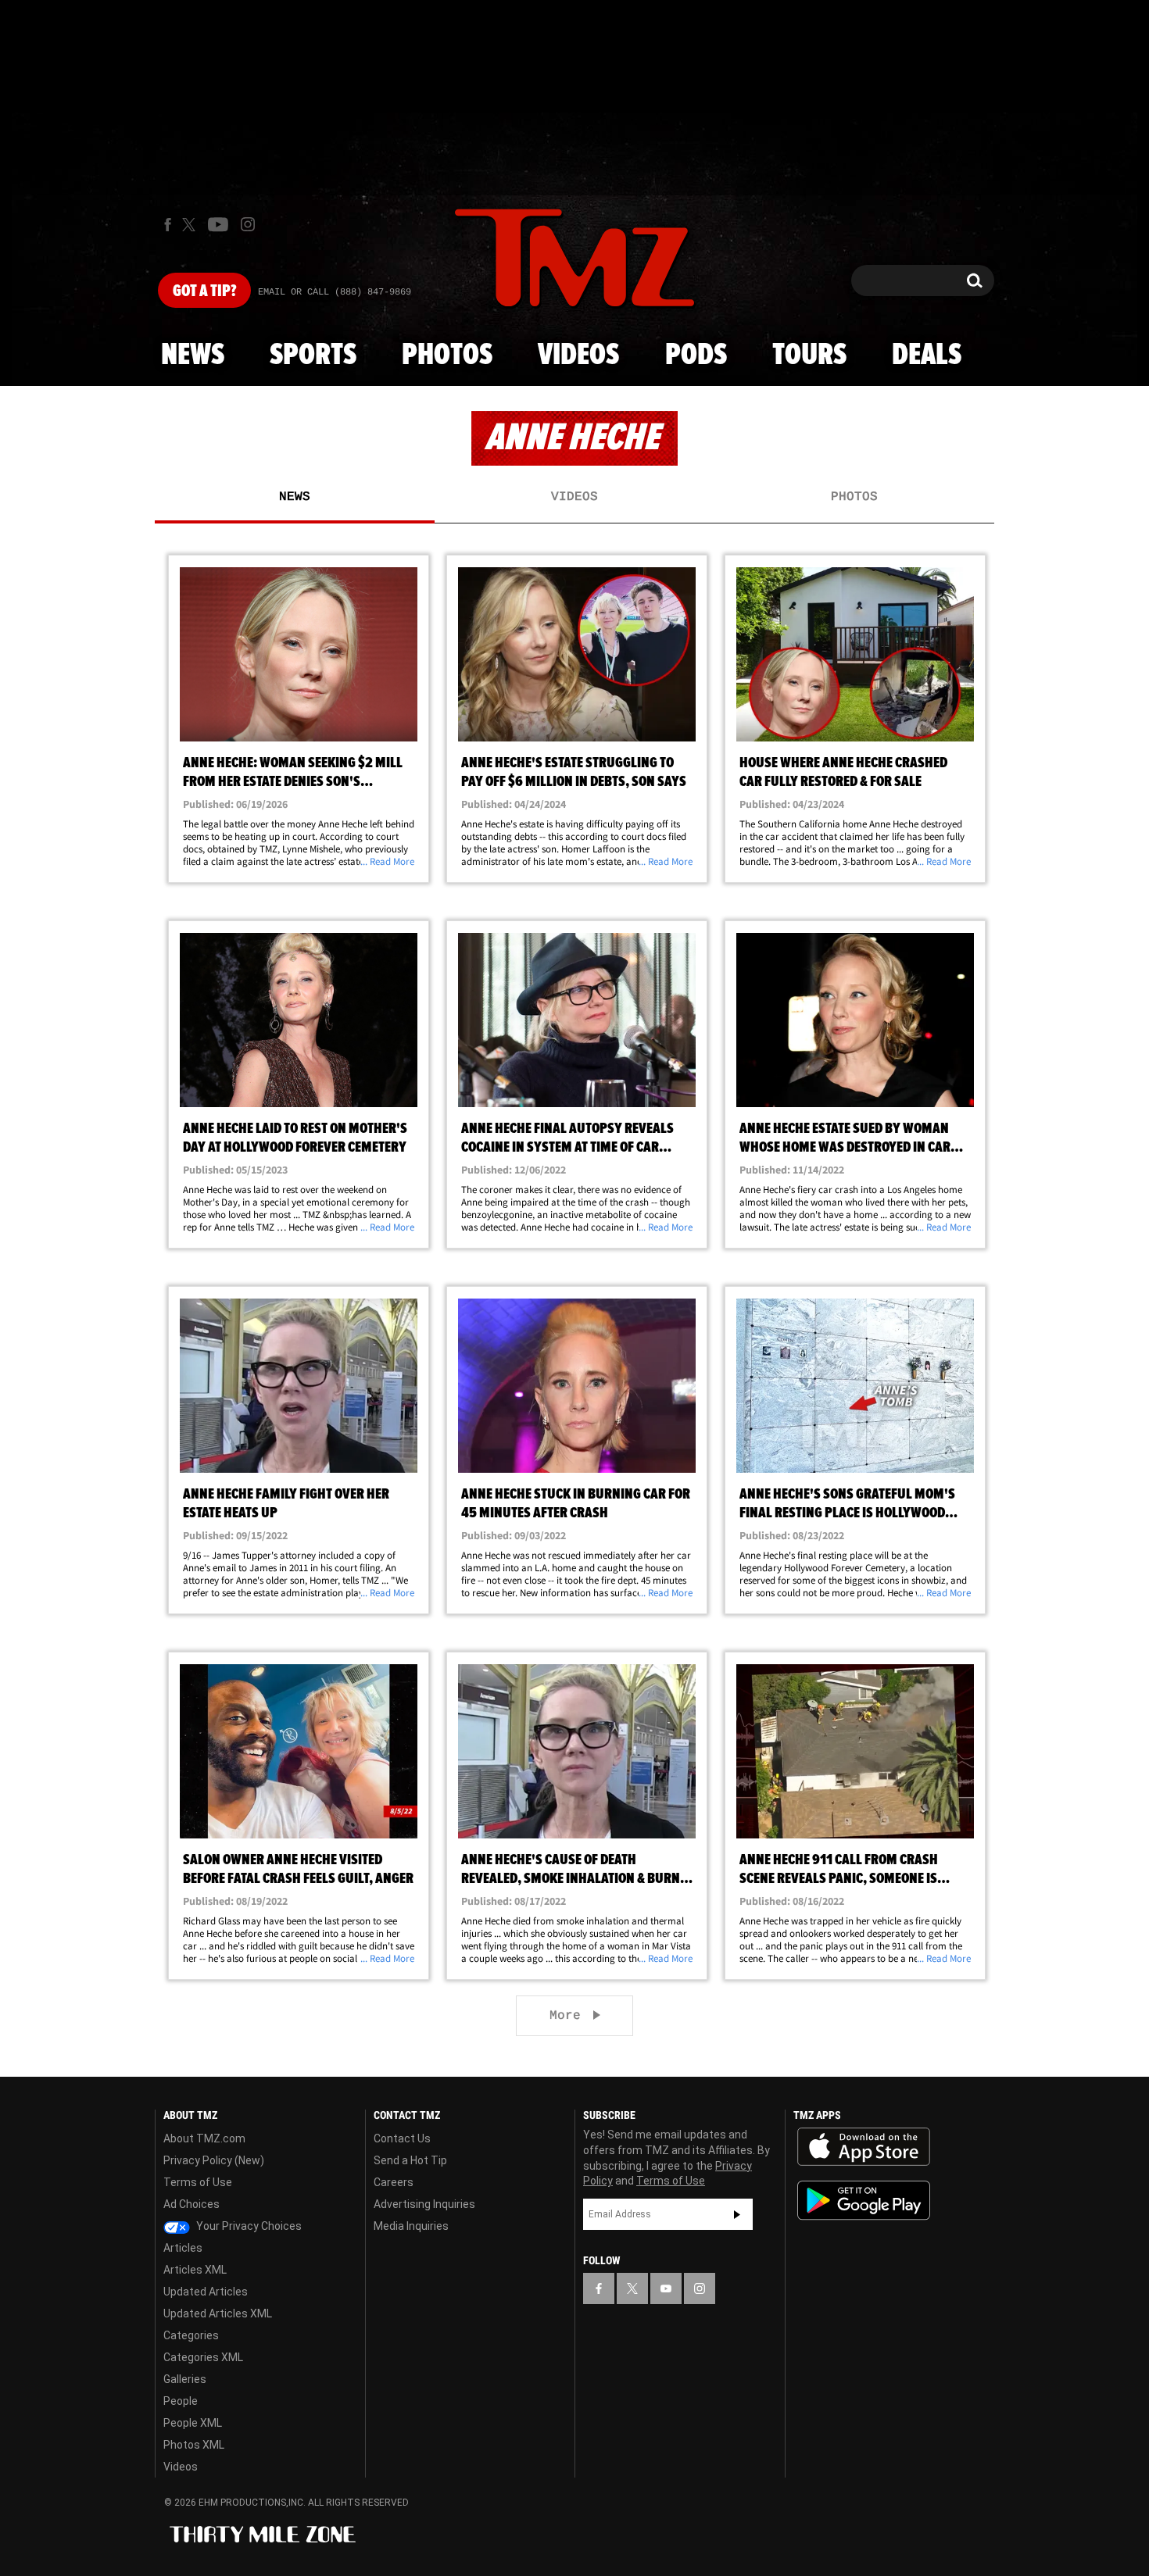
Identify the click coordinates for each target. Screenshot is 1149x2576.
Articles (183, 2248)
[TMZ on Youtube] (218, 224)
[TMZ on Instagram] (248, 224)
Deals (927, 355)
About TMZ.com (204, 2138)
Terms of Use (198, 2182)
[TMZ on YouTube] (666, 2288)
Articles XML (195, 2270)
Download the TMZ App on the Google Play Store (864, 2201)
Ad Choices (191, 2204)
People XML (193, 2423)
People (181, 2401)
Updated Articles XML (218, 2313)
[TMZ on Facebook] (168, 225)
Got (204, 291)
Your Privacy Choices (248, 2226)
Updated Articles (206, 2292)
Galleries (185, 2379)
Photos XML (194, 2445)
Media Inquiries (411, 2226)
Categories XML (203, 2357)
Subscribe (737, 2214)
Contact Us (402, 2138)
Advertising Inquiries (424, 2204)
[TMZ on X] (191, 225)
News (193, 355)
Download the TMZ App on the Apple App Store (864, 2147)
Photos (447, 355)
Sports (313, 355)
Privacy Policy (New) (214, 2160)
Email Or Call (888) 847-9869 (335, 292)
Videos (578, 355)
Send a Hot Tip (410, 2160)
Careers (394, 2182)
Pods (696, 355)
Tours (809, 355)
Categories (191, 2335)
